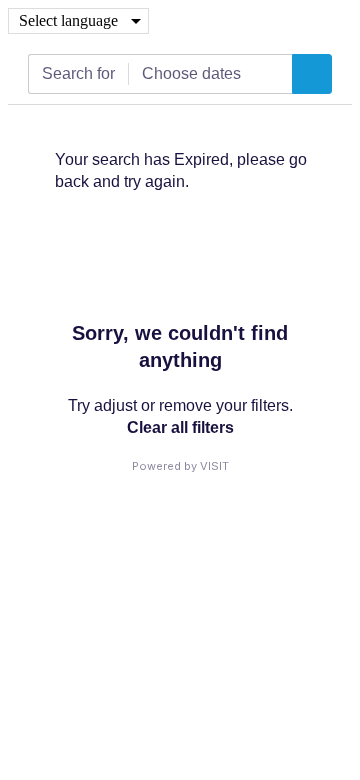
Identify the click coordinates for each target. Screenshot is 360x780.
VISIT (214, 466)
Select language (68, 20)
